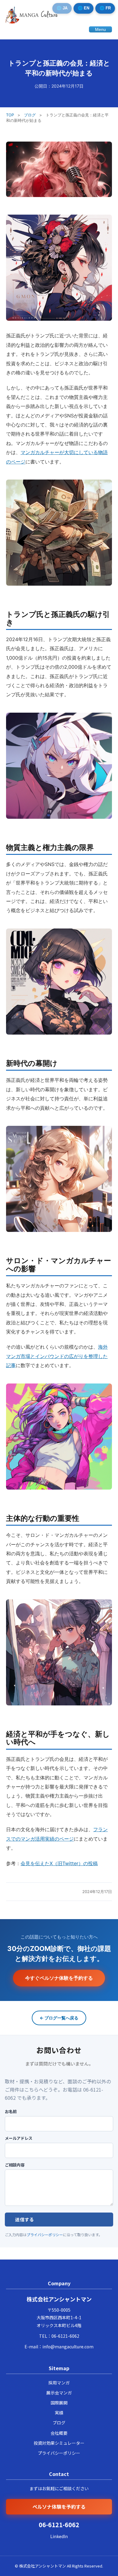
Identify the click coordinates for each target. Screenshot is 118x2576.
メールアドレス (19, 2138)
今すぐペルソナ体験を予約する (59, 1978)
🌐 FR (105, 8)
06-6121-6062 (65, 2336)
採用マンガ (59, 2383)
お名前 (11, 2112)
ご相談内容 (15, 2165)
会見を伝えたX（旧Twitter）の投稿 (59, 1863)
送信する (25, 2219)
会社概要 (59, 2433)
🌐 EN (84, 8)
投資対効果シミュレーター (59, 2443)
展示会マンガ (59, 2393)
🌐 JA (62, 8)
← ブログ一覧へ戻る (59, 2018)
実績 (59, 2413)
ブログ (30, 115)
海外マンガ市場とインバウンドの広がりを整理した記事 (57, 1356)
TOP (10, 115)
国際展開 (59, 2403)
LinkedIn (59, 2536)
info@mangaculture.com (68, 2347)
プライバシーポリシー (45, 2235)
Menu (100, 29)
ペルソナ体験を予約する (59, 2507)
